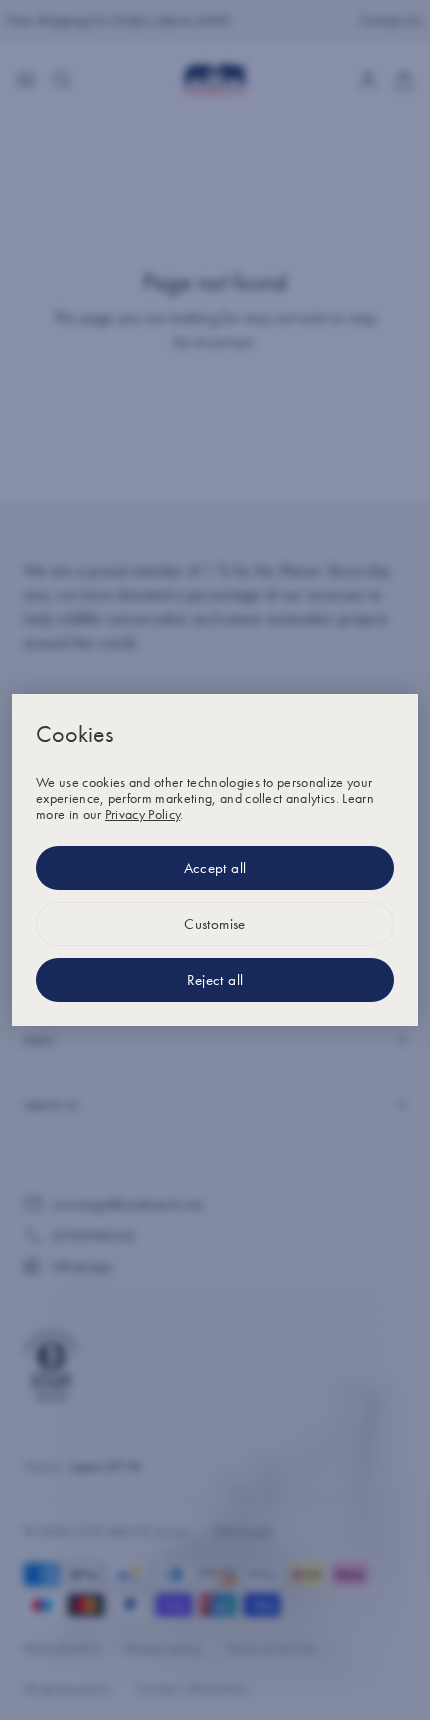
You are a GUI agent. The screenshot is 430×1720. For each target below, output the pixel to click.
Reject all (215, 980)
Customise (215, 924)
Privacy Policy (142, 814)
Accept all (215, 868)
